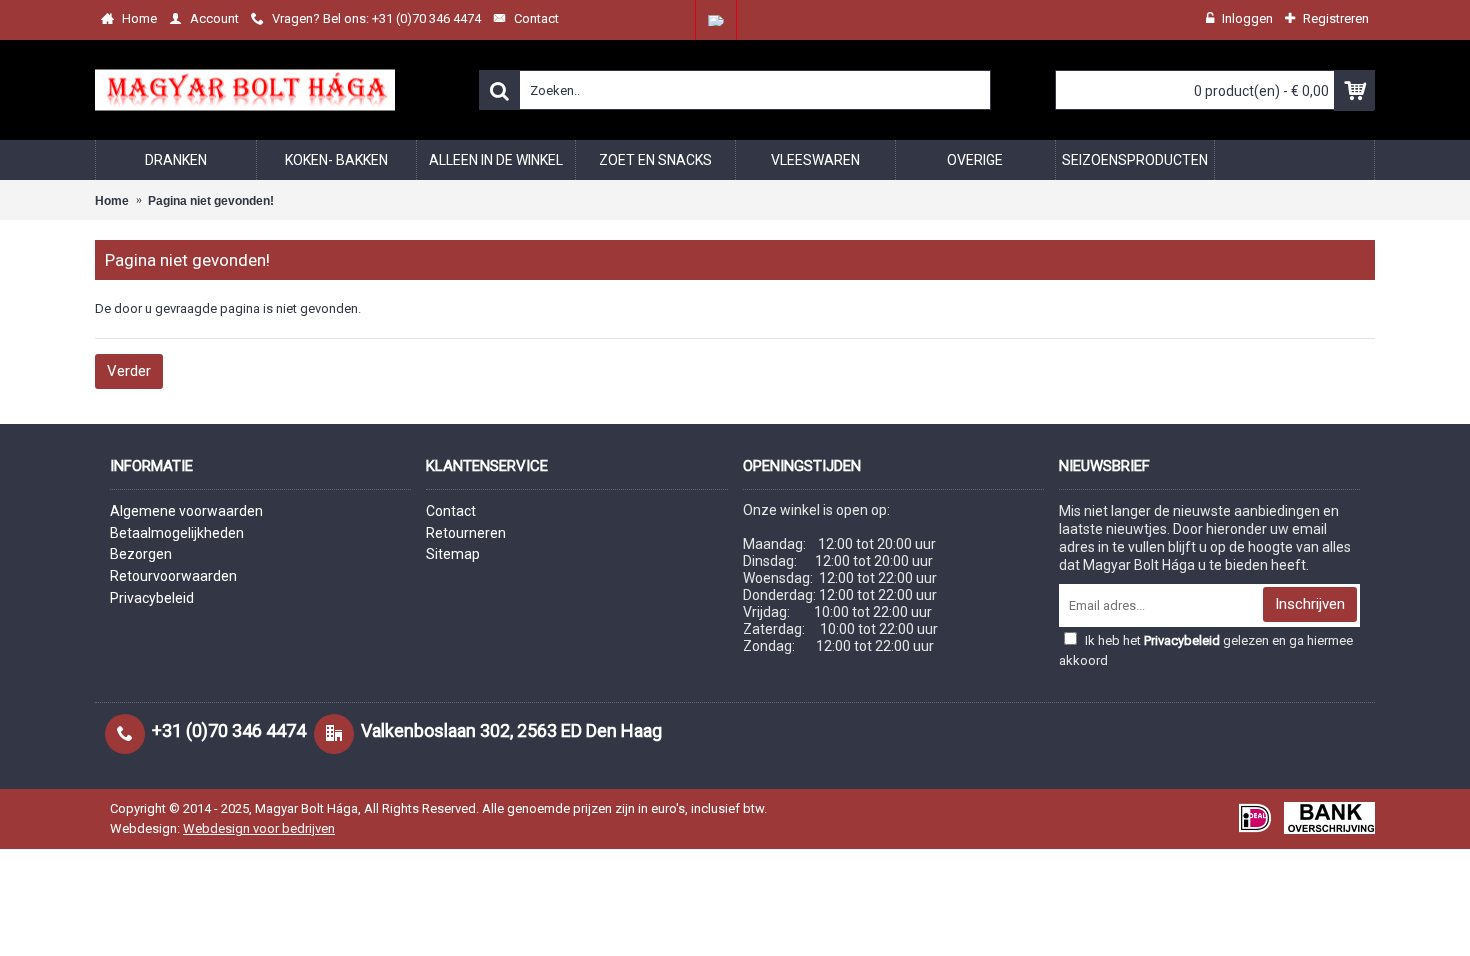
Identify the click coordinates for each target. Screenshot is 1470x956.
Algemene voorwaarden (186, 511)
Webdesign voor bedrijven (259, 828)
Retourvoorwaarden (173, 576)
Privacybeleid (152, 598)
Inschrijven (1310, 604)
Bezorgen (141, 554)
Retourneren (466, 533)
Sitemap (453, 554)
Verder (129, 371)
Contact (451, 511)
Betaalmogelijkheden (177, 533)
